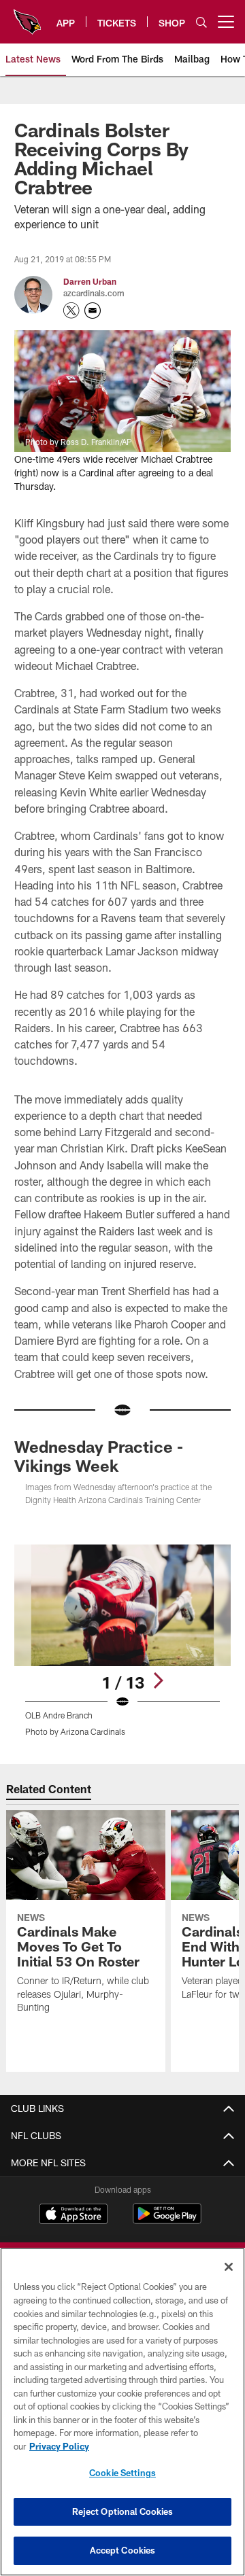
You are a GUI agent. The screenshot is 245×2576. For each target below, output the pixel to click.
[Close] (229, 2267)
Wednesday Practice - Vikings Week (99, 1456)
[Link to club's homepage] (27, 16)
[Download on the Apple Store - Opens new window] (73, 2215)
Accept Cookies (123, 2550)
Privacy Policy (59, 2446)
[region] (122, 2412)
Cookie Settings (122, 2473)
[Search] (201, 22)
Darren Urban (90, 281)
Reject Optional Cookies (123, 2511)
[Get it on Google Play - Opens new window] (167, 2220)
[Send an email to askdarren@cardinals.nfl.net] (93, 311)
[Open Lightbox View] (123, 1641)
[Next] (158, 1680)
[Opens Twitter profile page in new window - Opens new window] (71, 311)
